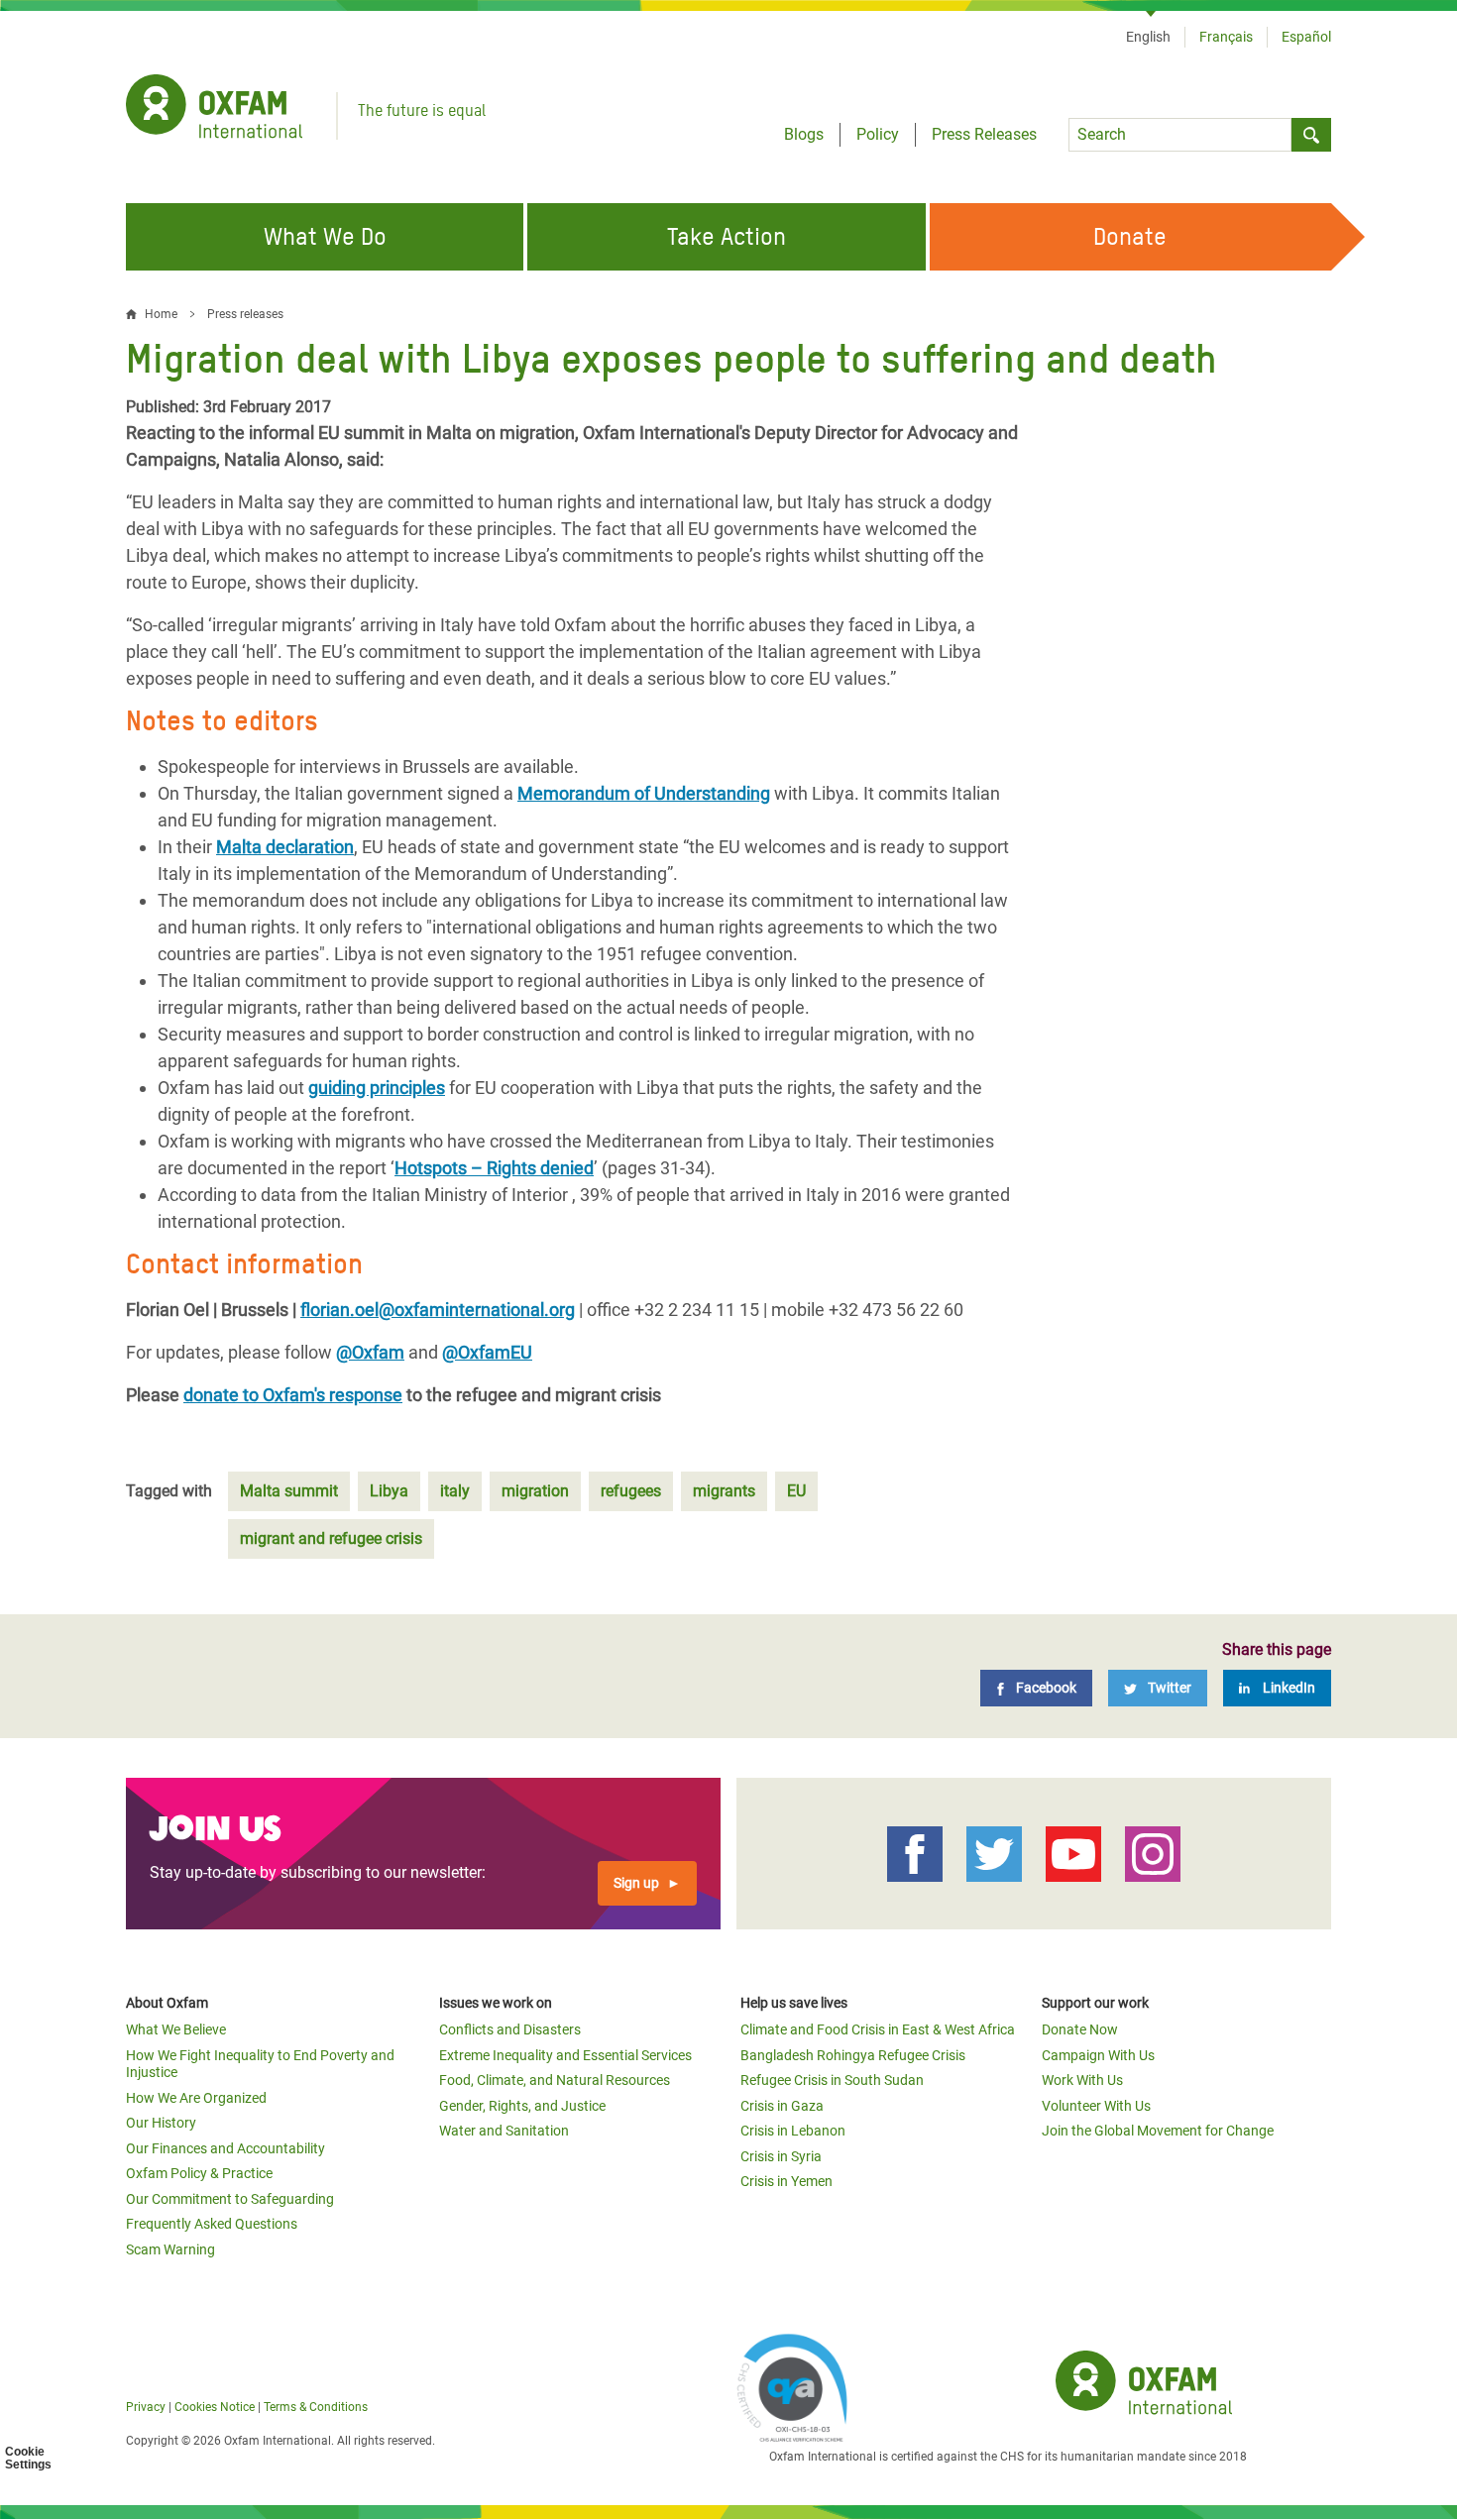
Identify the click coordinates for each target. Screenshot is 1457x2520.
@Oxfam (370, 1352)
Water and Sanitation (504, 2131)
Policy (878, 134)
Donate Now (1080, 2029)
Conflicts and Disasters (510, 2029)
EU (796, 1491)
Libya (389, 1491)
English (1148, 37)
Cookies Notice (215, 2407)
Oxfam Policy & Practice (199, 2173)
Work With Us (1082, 2080)
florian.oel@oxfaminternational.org (438, 1310)
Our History (161, 2123)
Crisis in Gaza (782, 2106)
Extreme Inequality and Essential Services (565, 2055)
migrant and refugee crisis (331, 1538)
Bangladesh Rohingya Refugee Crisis (853, 2055)
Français (1226, 37)
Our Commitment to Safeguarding (230, 2199)
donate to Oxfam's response (293, 1395)
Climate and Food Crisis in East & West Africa (878, 2029)
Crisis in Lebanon (793, 2131)
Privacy (146, 2407)
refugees (631, 1491)
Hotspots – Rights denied (494, 1168)
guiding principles (377, 1088)
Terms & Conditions (316, 2407)
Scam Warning (170, 2249)
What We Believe (176, 2029)
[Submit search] (1311, 135)
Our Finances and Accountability (225, 2148)
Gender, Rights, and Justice (522, 2106)
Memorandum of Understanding (644, 793)
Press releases (245, 314)
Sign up (636, 1883)
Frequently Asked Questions (212, 2224)
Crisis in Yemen (786, 2181)
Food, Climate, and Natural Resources (555, 2080)
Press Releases (984, 134)
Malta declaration (285, 847)
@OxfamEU (487, 1352)
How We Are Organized (196, 2098)
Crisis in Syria (781, 2156)
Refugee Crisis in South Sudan (832, 2080)
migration (535, 1491)
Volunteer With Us (1096, 2106)
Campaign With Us (1098, 2055)
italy (455, 1491)
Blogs (804, 134)
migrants (724, 1491)
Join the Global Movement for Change (1158, 2131)
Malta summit (289, 1491)
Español (1306, 37)
